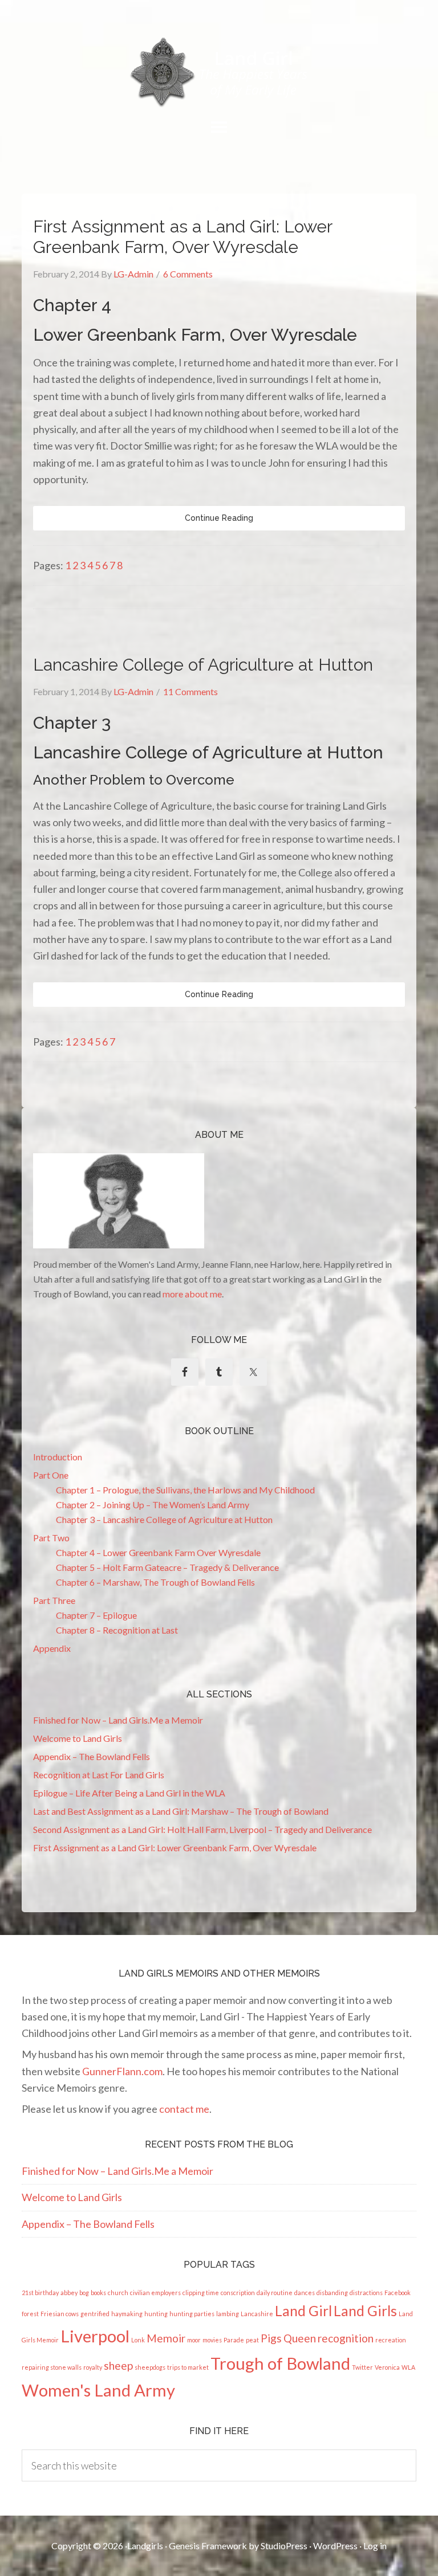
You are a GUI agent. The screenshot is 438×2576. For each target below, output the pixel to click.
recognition (346, 2338)
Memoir (166, 2338)
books (98, 2293)
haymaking (127, 2314)
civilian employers (155, 2293)
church (118, 2293)
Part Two (51, 1538)
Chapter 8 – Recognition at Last (117, 1630)
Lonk (138, 2340)
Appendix (52, 1648)
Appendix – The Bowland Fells (92, 1756)
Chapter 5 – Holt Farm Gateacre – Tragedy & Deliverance (167, 1567)
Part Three (54, 1600)
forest (30, 2314)
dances (305, 2293)
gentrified (95, 2314)
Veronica (387, 2367)
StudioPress (284, 2546)
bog (84, 2293)
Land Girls (365, 2311)
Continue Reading (219, 518)
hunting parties (192, 2314)
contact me (184, 2109)
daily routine (275, 2293)
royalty (93, 2367)
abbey (69, 2293)
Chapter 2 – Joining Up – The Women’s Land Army (153, 1505)
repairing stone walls (52, 2367)
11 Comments (190, 691)
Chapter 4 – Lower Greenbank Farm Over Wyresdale (158, 1552)
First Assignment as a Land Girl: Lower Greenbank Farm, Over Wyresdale (182, 237)
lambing (228, 2314)
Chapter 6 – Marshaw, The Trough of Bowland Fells (155, 1582)
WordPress (335, 2546)
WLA (408, 2367)
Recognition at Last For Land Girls (99, 1775)
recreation (391, 2340)
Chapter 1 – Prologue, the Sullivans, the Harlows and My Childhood (185, 1490)
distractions (366, 2293)
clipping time (201, 2293)
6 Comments (188, 274)
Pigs (271, 2338)
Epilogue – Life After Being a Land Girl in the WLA (129, 1793)
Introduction (58, 1457)
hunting (156, 2314)
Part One (51, 1475)
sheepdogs (150, 2367)
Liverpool (95, 2336)
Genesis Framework (208, 2546)
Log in (375, 2546)
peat (252, 2340)
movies (212, 2340)
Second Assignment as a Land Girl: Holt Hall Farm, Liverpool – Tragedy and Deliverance (202, 1829)
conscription (238, 2293)
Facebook (398, 2293)
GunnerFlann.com (122, 2071)
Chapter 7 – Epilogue (96, 1615)
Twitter (362, 2367)
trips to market (188, 2367)
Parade (234, 2340)
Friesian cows (60, 2314)
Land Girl (303, 2311)
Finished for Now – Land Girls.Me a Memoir (118, 1720)
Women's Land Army (98, 2390)
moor (194, 2340)
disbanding (332, 2293)
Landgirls (145, 2546)
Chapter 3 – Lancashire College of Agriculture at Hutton (164, 1519)
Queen (300, 2338)
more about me (192, 1294)
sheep (118, 2365)
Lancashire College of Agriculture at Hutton (203, 665)
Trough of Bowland (280, 2363)
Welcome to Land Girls (78, 1738)
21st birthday (40, 2293)
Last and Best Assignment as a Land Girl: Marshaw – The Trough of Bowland (181, 1811)
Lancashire (257, 2314)
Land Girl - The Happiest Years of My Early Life (219, 72)
